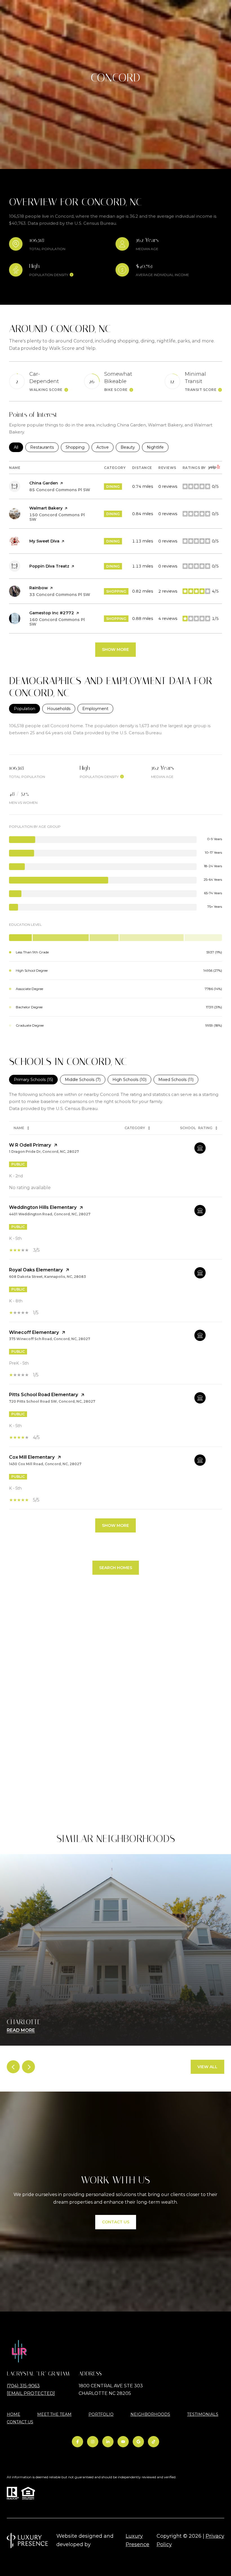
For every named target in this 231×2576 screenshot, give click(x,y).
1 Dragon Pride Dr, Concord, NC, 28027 (44, 1152)
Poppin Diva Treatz (49, 566)
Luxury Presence (137, 2540)
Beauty (130, 447)
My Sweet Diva (44, 541)
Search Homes (116, 1568)
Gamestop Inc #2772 (52, 613)
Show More (115, 1525)
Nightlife (158, 447)
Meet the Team (54, 2414)
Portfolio (101, 2414)
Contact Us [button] (116, 2222)
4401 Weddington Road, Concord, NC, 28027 (50, 1214)
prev (13, 2067)
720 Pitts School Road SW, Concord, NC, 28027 (52, 1401)
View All (207, 2067)
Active (105, 447)
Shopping (77, 447)
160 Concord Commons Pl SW (57, 622)
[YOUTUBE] (123, 2442)
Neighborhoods (150, 2414)
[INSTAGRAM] (93, 2442)
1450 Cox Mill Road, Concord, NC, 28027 (45, 1464)
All (18, 447)
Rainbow (39, 588)
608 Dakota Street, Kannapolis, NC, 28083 (47, 1277)
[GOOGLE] (138, 2442)
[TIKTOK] (154, 2442)
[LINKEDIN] (108, 2442)
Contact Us (20, 2422)
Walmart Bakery (46, 508)
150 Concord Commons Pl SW (57, 517)
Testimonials (203, 2414)
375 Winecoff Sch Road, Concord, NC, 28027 (50, 1339)
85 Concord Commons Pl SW (60, 490)
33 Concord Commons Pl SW (60, 595)
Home (14, 2414)
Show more (115, 649)
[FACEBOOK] (77, 2442)
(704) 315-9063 (23, 2386)
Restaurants (44, 447)
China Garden (44, 483)
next (28, 2067)
